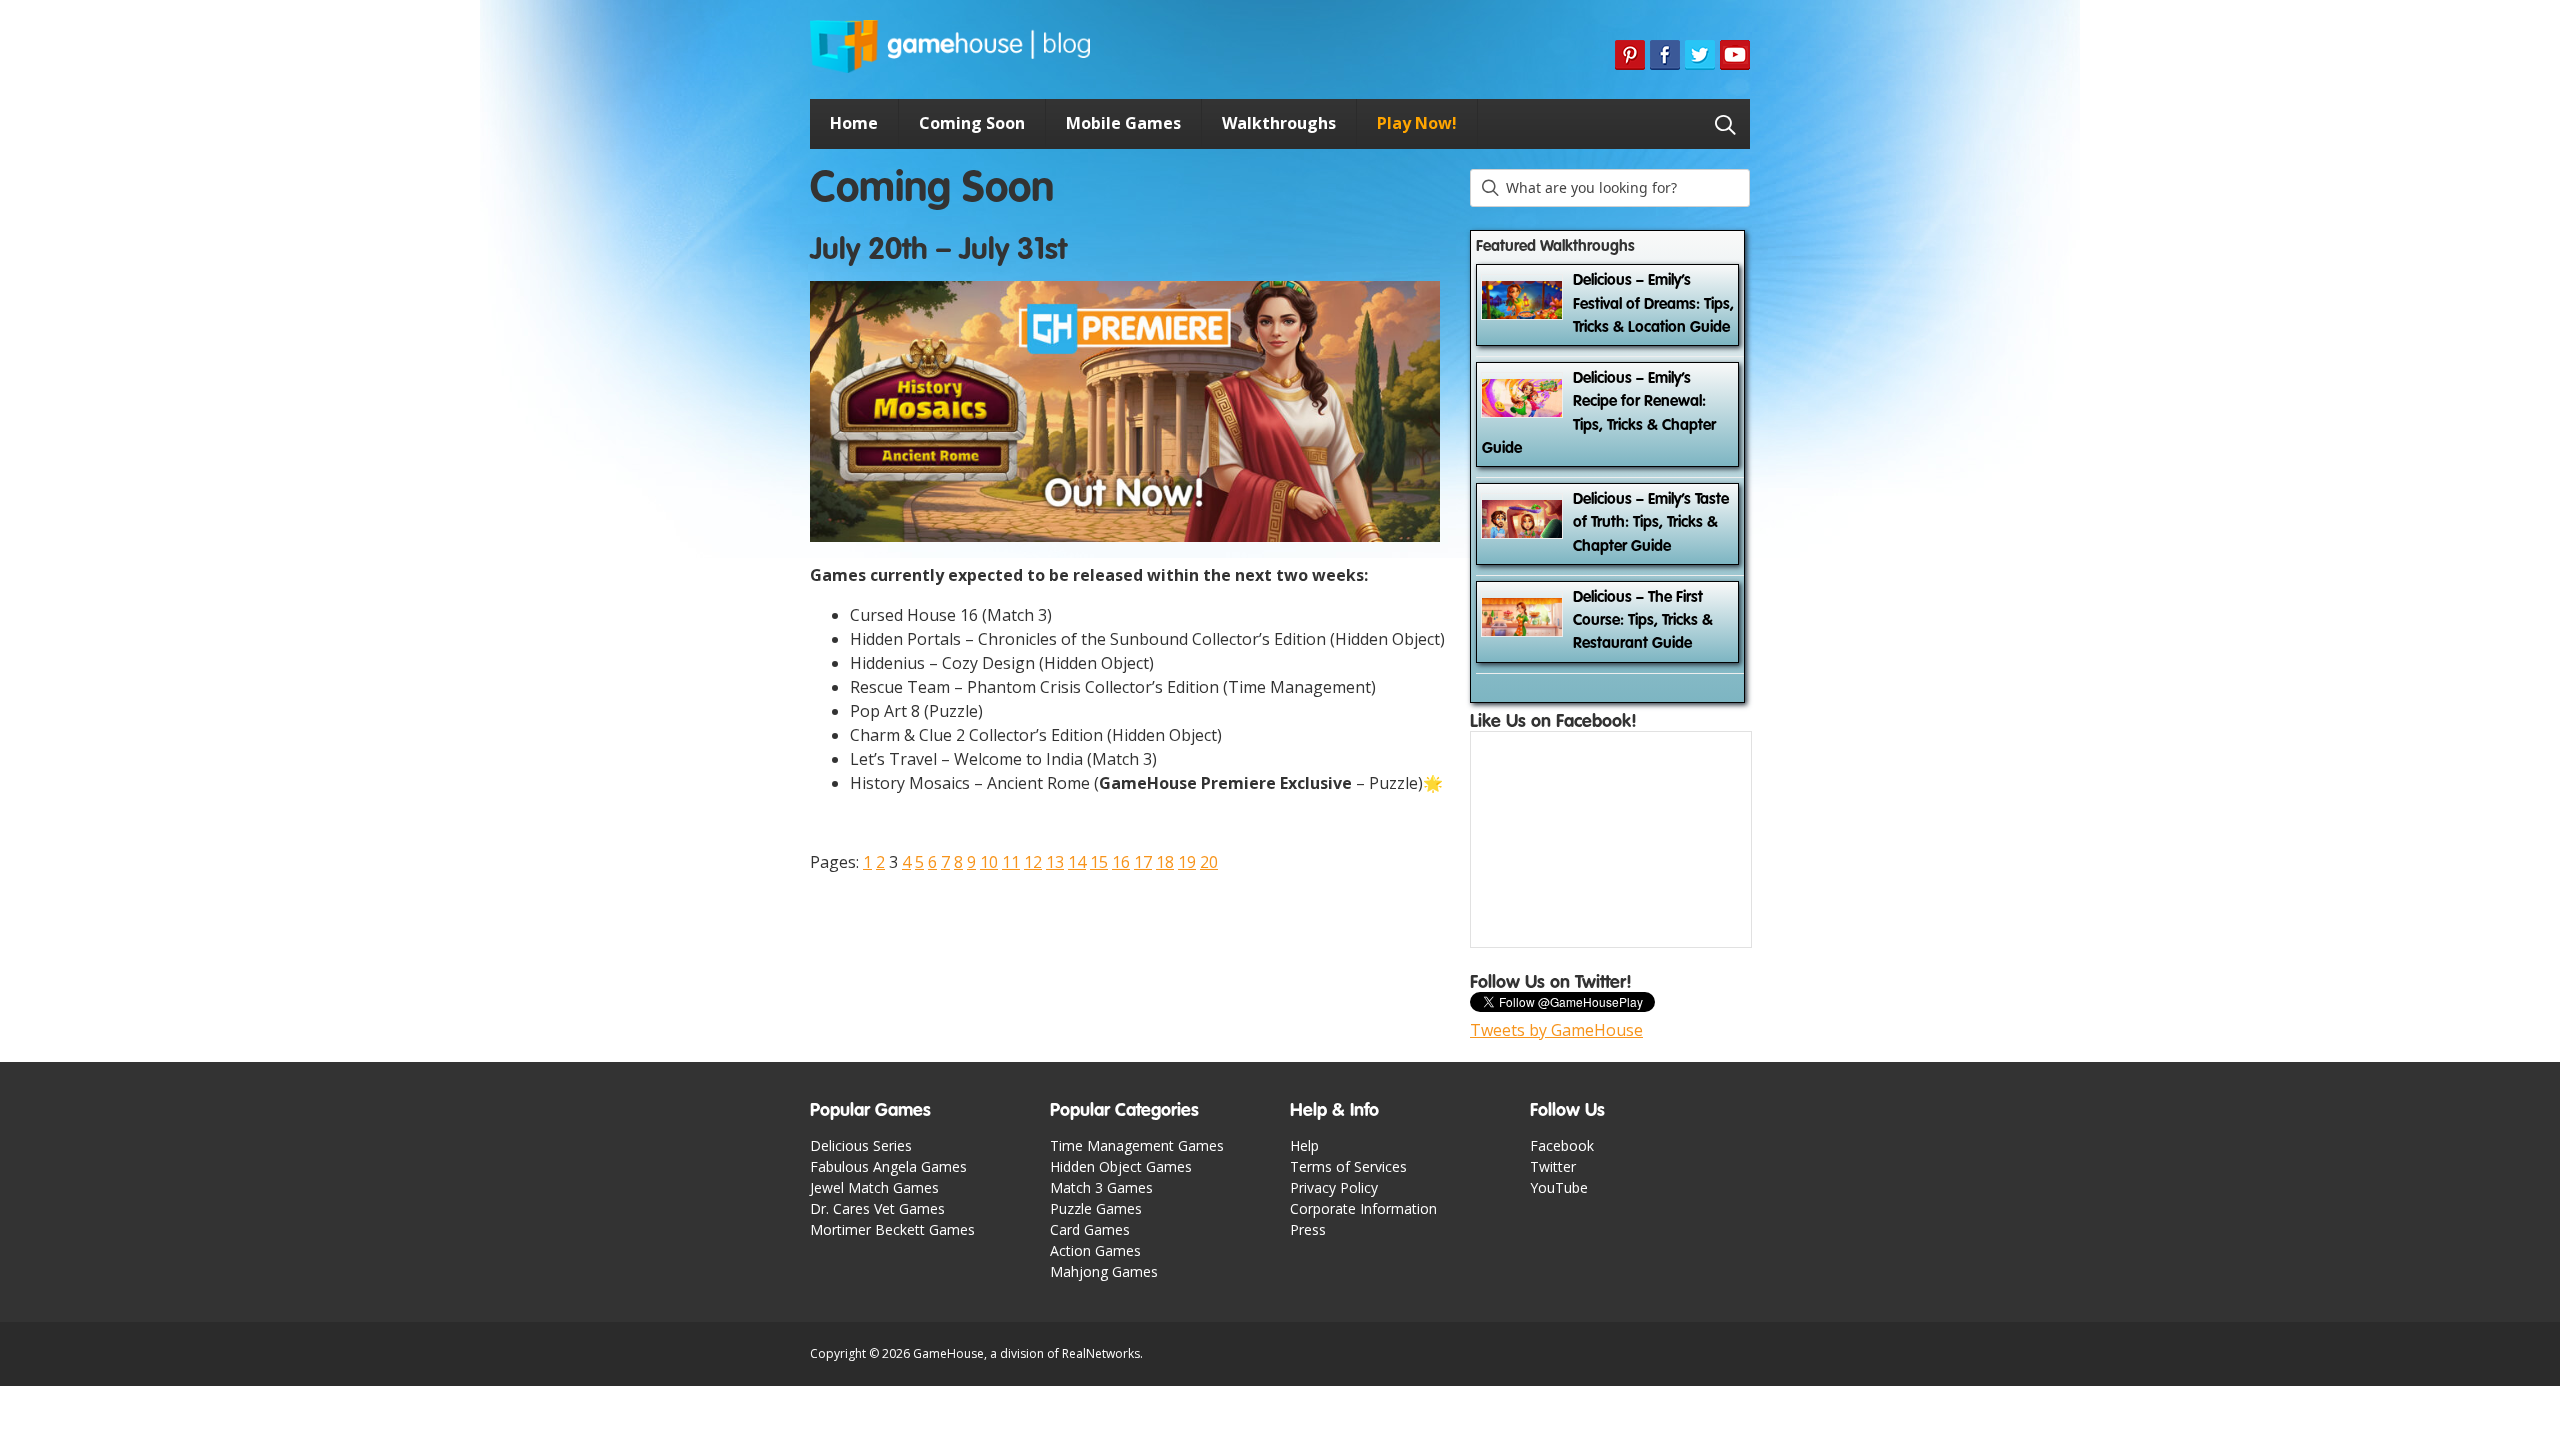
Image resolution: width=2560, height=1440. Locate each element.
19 (1187, 862)
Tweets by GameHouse (1556, 1030)
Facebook (1562, 1145)
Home (854, 123)
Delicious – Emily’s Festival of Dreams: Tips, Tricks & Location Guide (1653, 304)
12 (1033, 862)
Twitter (1553, 1166)
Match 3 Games (1101, 1187)
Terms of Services (1348, 1166)
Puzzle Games (1096, 1208)
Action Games (1095, 1250)
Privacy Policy (1334, 1187)
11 (1011, 862)
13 (1055, 862)
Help (1304, 1145)
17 (1143, 862)
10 (989, 862)
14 (1077, 862)
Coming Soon (972, 123)
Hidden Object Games (1121, 1166)
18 (1165, 862)
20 (1209, 862)
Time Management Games (1137, 1145)
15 (1099, 862)
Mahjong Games (1104, 1271)
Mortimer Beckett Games (892, 1229)
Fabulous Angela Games (888, 1166)
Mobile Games (1123, 123)
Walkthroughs (1279, 123)
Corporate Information (1363, 1208)
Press (1308, 1229)
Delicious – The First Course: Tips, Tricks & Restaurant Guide (1643, 621)
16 (1121, 862)
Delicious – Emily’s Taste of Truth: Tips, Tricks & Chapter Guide (1651, 523)
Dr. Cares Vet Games (877, 1208)
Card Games (1090, 1229)
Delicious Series (861, 1145)
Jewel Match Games (874, 1187)
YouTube (1559, 1187)
